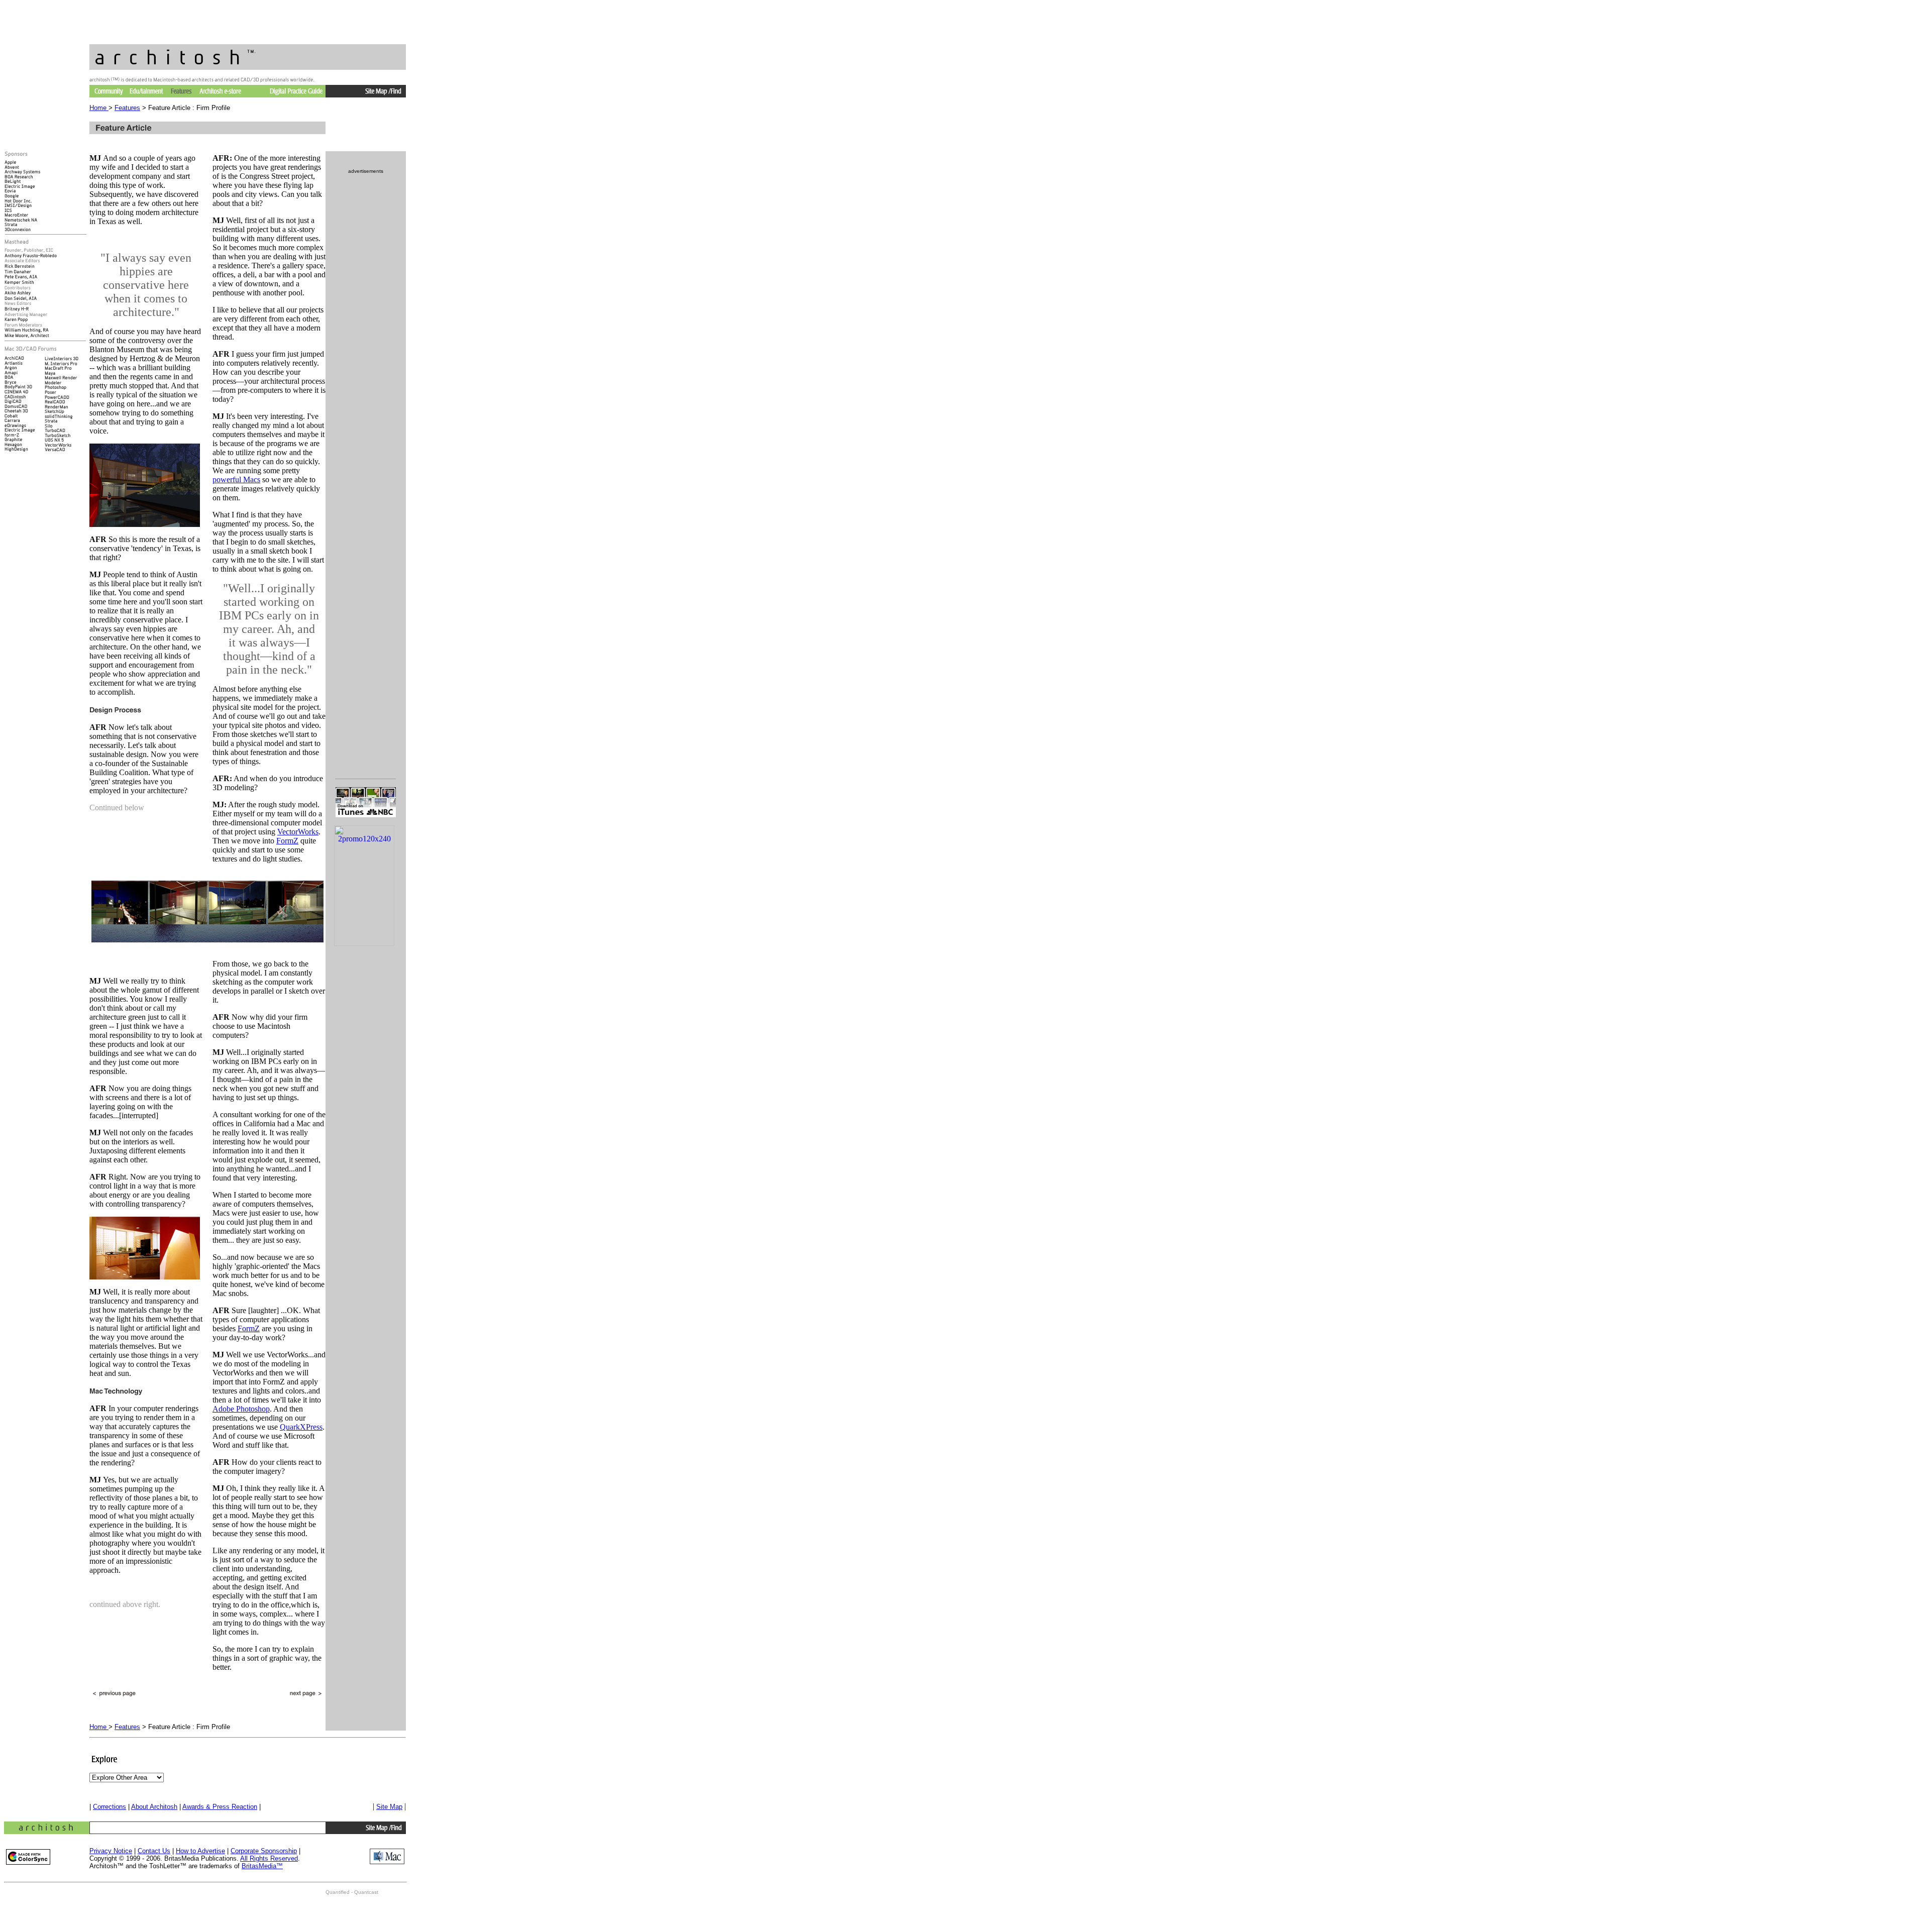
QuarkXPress (301, 1427)
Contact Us (154, 1851)
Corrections (110, 1807)
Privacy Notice (111, 1851)
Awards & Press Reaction (220, 1807)
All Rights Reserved (269, 1858)
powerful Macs (236, 479)
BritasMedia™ (262, 1866)
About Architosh (154, 1807)
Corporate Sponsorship (264, 1851)
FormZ (287, 841)
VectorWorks (298, 832)
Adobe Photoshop (241, 1409)
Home (99, 108)
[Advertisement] (366, 1016)
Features (127, 108)
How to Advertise (200, 1851)
